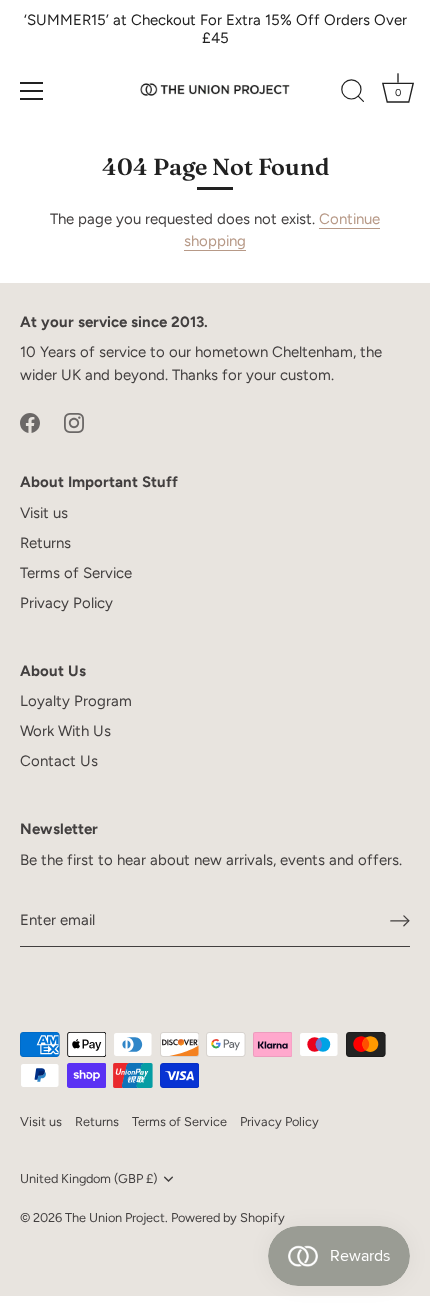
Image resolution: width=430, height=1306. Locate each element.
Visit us (44, 513)
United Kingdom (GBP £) (88, 1178)
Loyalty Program (76, 701)
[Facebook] (30, 421)
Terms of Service (76, 573)
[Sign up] (400, 921)
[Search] (353, 94)
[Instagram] (74, 421)
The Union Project (115, 1217)
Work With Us (65, 731)
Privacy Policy (66, 603)
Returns (45, 543)
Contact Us (59, 761)
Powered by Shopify (228, 1217)
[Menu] (32, 91)
